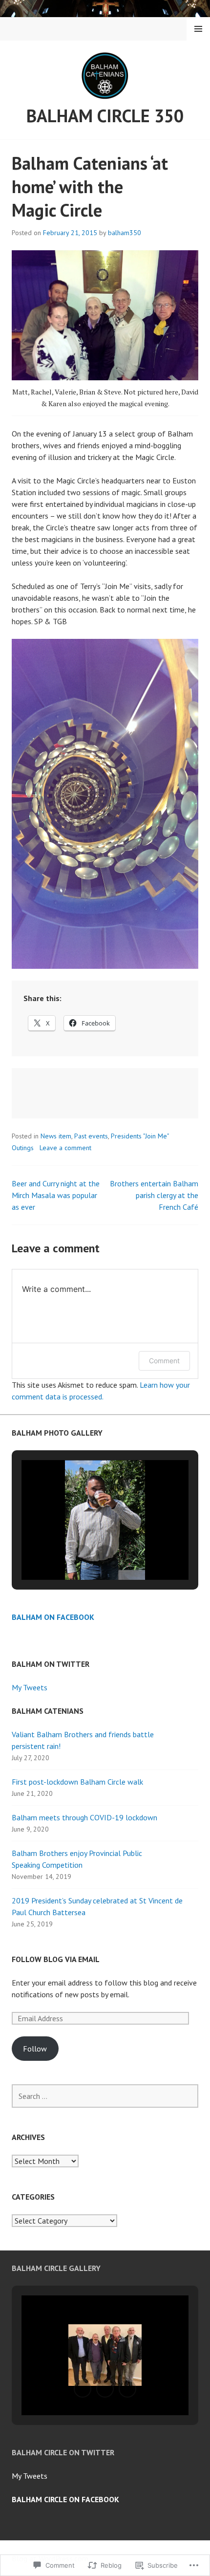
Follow (35, 2049)
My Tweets (30, 1687)
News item (56, 1136)
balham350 (125, 233)
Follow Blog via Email (56, 1959)
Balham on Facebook (53, 1617)
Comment (164, 1361)
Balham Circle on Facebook (65, 2499)
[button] (83, 1553)
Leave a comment (65, 1148)
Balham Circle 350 (105, 116)
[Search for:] (105, 2096)
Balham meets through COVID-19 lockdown (84, 1817)
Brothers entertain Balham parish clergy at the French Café (154, 1195)
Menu (198, 29)
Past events (91, 1136)
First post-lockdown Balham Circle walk (77, 1782)
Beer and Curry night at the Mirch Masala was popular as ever (56, 1195)
